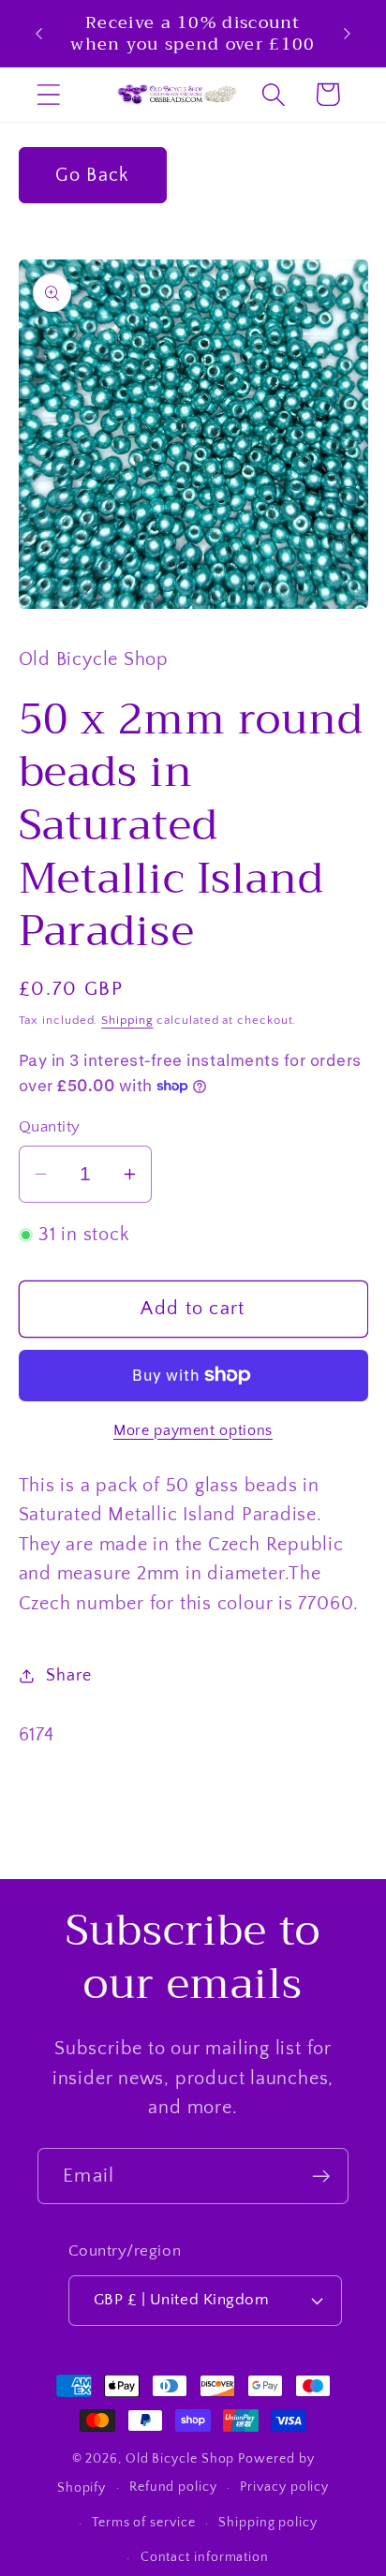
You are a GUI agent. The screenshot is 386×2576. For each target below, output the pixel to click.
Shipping (127, 1020)
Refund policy (173, 2487)
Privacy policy (284, 2487)
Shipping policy (268, 2523)
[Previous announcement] (39, 34)
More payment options (193, 1431)
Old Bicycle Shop (180, 2459)
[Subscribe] (321, 2176)
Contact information (205, 2557)
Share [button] (68, 1676)
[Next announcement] (348, 34)
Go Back (92, 175)
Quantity (50, 1127)
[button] (48, 94)
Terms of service (144, 2523)
